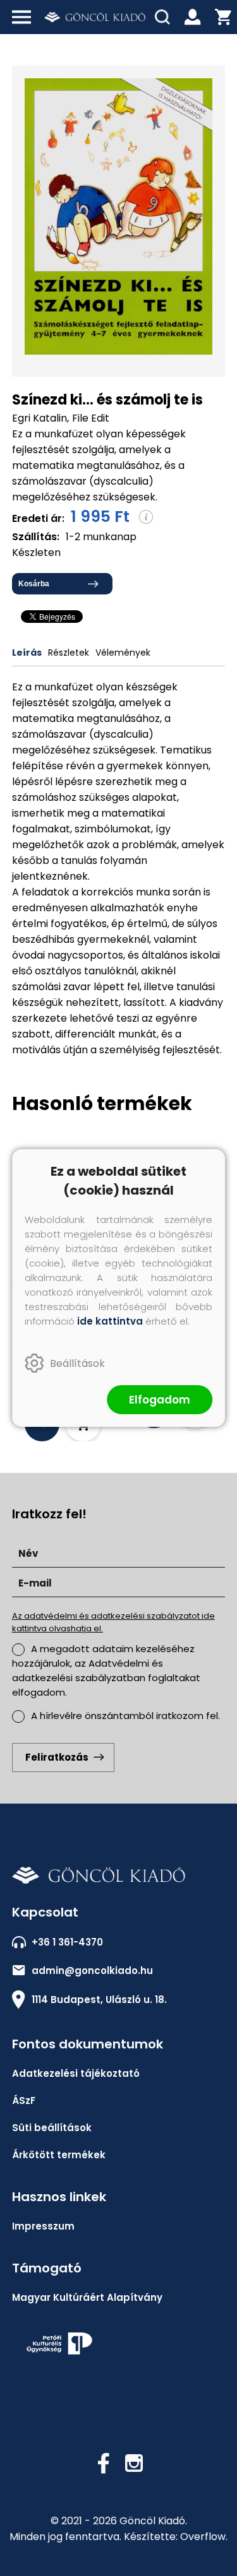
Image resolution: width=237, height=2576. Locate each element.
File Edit (91, 418)
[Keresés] (162, 17)
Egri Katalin (39, 418)
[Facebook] (104, 2463)
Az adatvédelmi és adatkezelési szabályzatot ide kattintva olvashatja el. (113, 1622)
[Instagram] (134, 2463)
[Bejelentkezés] (193, 17)
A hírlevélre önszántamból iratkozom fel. (125, 1716)
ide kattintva (110, 1321)
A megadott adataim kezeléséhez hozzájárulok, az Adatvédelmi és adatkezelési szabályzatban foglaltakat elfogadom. (106, 1670)
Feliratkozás (57, 1757)
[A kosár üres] (223, 17)
